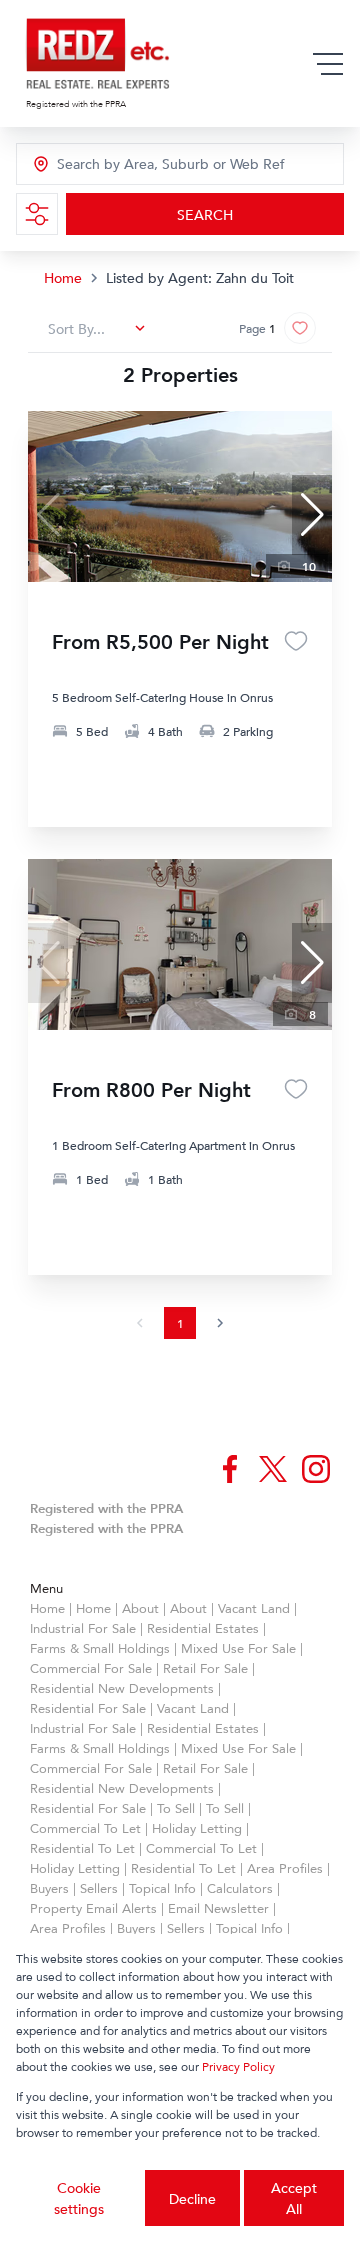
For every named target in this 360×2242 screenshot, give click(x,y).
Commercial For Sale (91, 1668)
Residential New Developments (122, 1688)
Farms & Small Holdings (100, 1648)
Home (63, 277)
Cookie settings (79, 2198)
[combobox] (146, 164)
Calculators (240, 1888)
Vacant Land (254, 1608)
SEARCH (205, 214)
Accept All (294, 2198)
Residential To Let (82, 1848)
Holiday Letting (197, 1828)
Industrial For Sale (83, 1628)
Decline (192, 2198)
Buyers (49, 1888)
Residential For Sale (88, 1708)
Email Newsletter (218, 1908)
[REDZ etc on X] (273, 1469)
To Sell (176, 1808)
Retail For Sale (205, 1668)
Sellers (99, 1888)
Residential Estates (203, 1628)
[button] (312, 515)
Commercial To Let (85, 1828)
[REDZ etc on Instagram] (316, 1469)
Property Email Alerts (93, 1908)
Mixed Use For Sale (238, 1648)
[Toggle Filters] (37, 214)
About (140, 1608)
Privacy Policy (238, 2066)
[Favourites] (296, 641)
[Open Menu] (328, 64)
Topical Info (162, 1888)
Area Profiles (285, 1868)
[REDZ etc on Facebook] (230, 1469)
